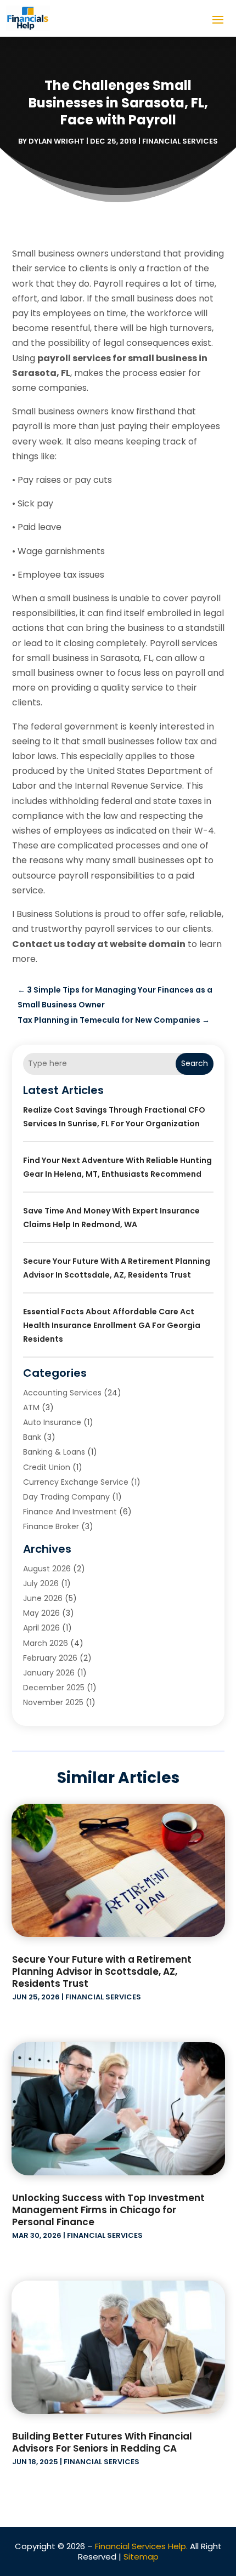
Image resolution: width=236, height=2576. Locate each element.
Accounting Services (62, 1393)
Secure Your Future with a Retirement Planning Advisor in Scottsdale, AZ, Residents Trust (102, 1971)
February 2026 (50, 1658)
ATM (31, 1407)
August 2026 (47, 1569)
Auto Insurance (52, 1422)
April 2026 (41, 1628)
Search (195, 1063)
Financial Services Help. (141, 2546)
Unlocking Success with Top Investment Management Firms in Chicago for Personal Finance (108, 2210)
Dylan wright (57, 141)
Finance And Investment (70, 1512)
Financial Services (180, 141)
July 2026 (41, 1583)
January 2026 (49, 1673)
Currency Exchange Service (76, 1482)
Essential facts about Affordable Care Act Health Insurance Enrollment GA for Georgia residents (112, 1325)
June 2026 (43, 1598)
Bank (32, 1437)
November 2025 (53, 1702)
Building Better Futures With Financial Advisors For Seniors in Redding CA (102, 2442)
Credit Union (47, 1467)
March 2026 (46, 1643)
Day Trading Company (66, 1497)
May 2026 (41, 1613)
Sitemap (141, 2557)
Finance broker (51, 1526)
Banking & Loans (54, 1452)
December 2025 (54, 1688)
